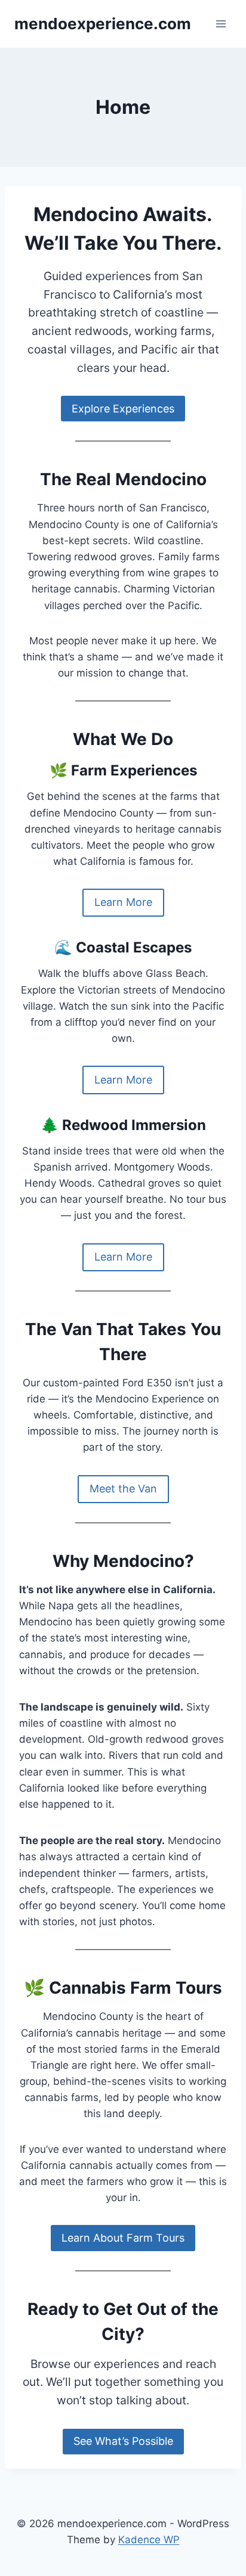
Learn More (123, 902)
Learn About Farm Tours (123, 2238)
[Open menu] (221, 24)
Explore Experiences (123, 409)
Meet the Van (123, 1489)
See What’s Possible (123, 2441)
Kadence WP (149, 2540)
